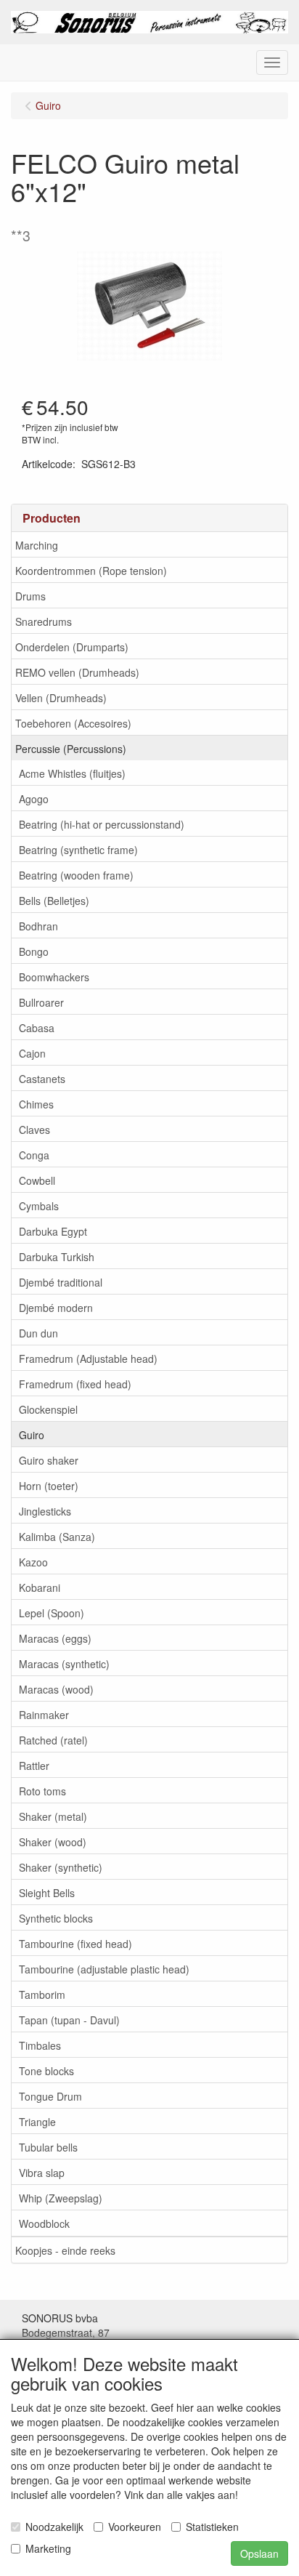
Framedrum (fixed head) (75, 1384)
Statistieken (212, 2527)
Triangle (37, 2122)
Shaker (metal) (53, 1816)
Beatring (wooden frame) (76, 875)
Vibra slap (42, 2173)
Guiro (32, 1435)
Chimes (36, 1104)
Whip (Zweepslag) (61, 2198)
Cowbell (37, 1180)
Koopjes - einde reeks (65, 2250)
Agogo (34, 799)
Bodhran (38, 926)
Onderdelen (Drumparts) (72, 647)
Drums (30, 596)
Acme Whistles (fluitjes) (72, 773)
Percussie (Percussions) (71, 749)
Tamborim (42, 1995)
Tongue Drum (50, 2096)
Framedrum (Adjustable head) (88, 1359)
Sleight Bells (47, 1893)
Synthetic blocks (56, 1918)
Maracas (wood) (56, 1689)
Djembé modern (56, 1308)
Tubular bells (48, 2147)
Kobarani (40, 1587)
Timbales (40, 2045)
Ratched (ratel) (53, 1740)
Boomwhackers (54, 977)
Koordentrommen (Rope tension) (91, 571)
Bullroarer (41, 1002)
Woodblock (44, 2223)
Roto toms (42, 1791)
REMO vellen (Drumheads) (77, 672)
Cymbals (39, 1206)
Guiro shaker (49, 1460)
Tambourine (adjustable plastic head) (104, 1969)
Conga (34, 1155)
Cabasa (37, 1028)
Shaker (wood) (53, 1842)
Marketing (48, 2548)
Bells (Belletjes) (54, 901)
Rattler (34, 1766)
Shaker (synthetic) (61, 1867)
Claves (34, 1130)
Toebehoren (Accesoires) (73, 723)
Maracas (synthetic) (64, 1664)
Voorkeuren (135, 2527)
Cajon (32, 1053)
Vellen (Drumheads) (61, 698)
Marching (37, 545)
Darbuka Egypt (53, 1231)
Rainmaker (44, 1715)
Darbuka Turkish (57, 1257)
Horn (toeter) (49, 1486)
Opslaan (259, 2553)
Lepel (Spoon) (52, 1613)
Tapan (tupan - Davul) (69, 2020)
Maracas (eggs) (55, 1638)
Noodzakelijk (54, 2527)
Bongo (34, 951)
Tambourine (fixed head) (75, 1944)
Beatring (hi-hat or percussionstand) (102, 824)
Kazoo (33, 1562)
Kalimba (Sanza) (57, 1537)
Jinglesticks (45, 1511)
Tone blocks (46, 2071)
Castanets (42, 1079)
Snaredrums (44, 621)
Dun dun (38, 1333)
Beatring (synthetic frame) (78, 850)
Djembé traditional (61, 1282)
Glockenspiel (48, 1409)
